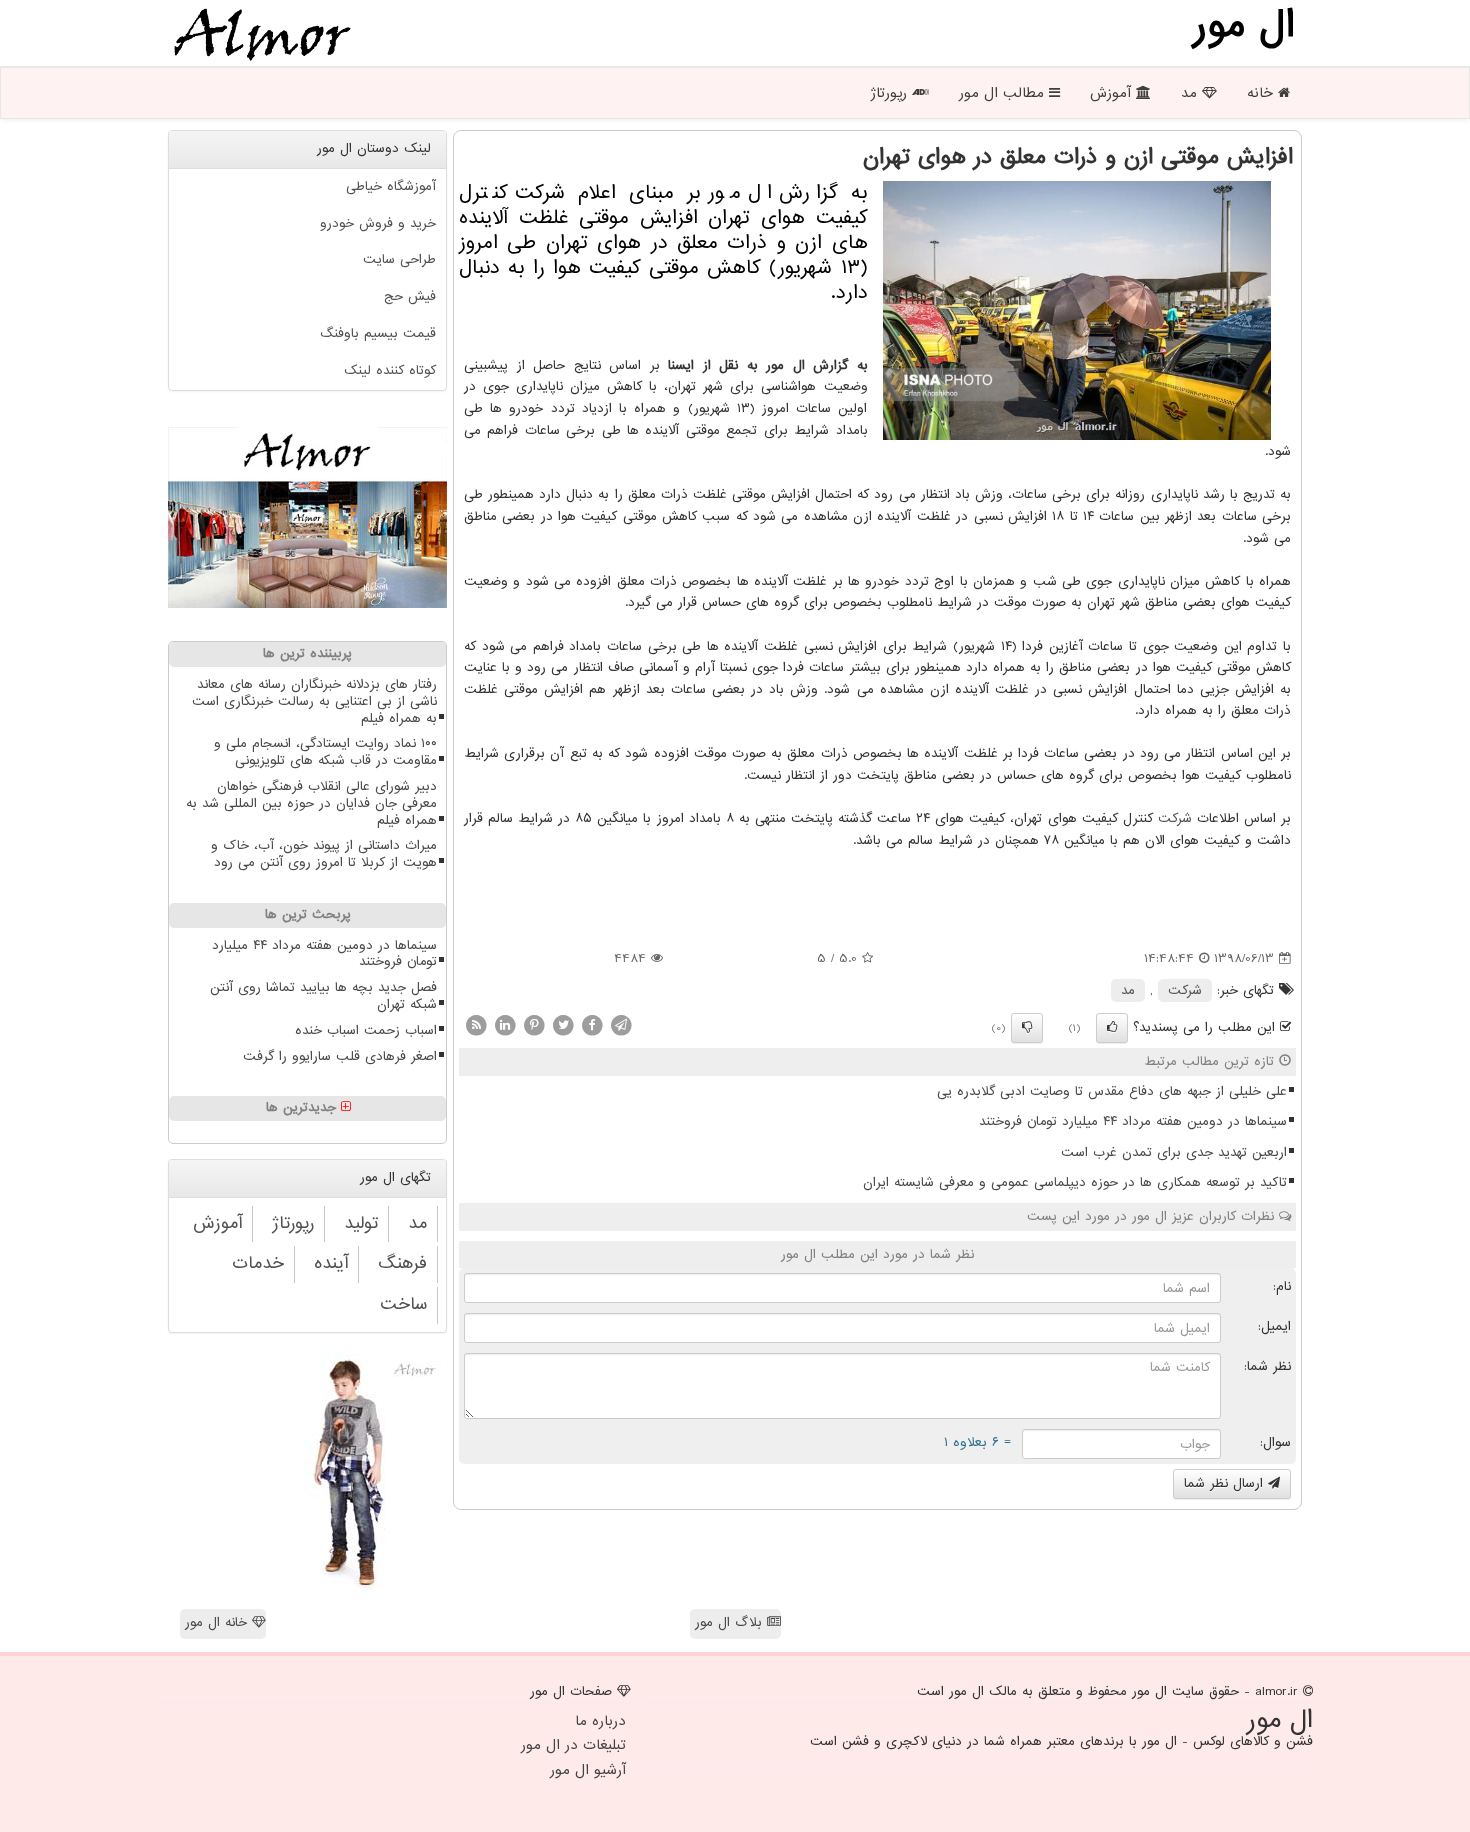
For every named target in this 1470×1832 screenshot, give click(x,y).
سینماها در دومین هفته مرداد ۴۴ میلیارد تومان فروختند (1133, 1121)
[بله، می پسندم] (1112, 1028)
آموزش (1113, 93)
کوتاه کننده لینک (390, 370)
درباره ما (600, 1721)
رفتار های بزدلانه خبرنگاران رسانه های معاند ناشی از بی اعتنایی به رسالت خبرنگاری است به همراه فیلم (314, 701)
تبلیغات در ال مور (573, 1745)
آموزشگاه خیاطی (391, 186)
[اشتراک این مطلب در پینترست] (534, 1024)
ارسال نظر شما (1226, 1483)
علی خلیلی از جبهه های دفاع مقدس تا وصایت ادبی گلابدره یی (1112, 1091)
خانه (1262, 93)
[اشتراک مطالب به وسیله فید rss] (476, 1024)
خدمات (258, 1263)
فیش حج (410, 296)
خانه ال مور (218, 1622)
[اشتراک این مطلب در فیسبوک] (592, 1024)
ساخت (403, 1304)
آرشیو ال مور (588, 1770)
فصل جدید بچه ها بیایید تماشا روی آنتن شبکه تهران (323, 996)
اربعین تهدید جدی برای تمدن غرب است (1174, 1152)
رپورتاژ (891, 93)
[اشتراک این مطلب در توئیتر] (563, 1024)
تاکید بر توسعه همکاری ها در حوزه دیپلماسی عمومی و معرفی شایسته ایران (1075, 1182)
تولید (361, 1223)
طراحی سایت (399, 259)
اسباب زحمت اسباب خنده (366, 1030)
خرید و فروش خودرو (378, 223)
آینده (331, 1263)
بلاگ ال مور (731, 1622)
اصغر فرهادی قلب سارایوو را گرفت (340, 1056)
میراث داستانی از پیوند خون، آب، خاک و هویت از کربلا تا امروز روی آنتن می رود (324, 854)
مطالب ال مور (1004, 93)
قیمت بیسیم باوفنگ (378, 333)
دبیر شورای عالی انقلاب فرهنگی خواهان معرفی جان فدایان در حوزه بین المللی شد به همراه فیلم (311, 803)
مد (1191, 93)
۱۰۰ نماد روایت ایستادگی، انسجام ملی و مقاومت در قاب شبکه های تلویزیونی (325, 752)
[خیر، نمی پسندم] (1027, 1028)
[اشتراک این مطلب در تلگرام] (621, 1024)
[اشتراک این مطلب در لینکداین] (505, 1024)
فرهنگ (402, 1263)
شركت (1175, 818)
